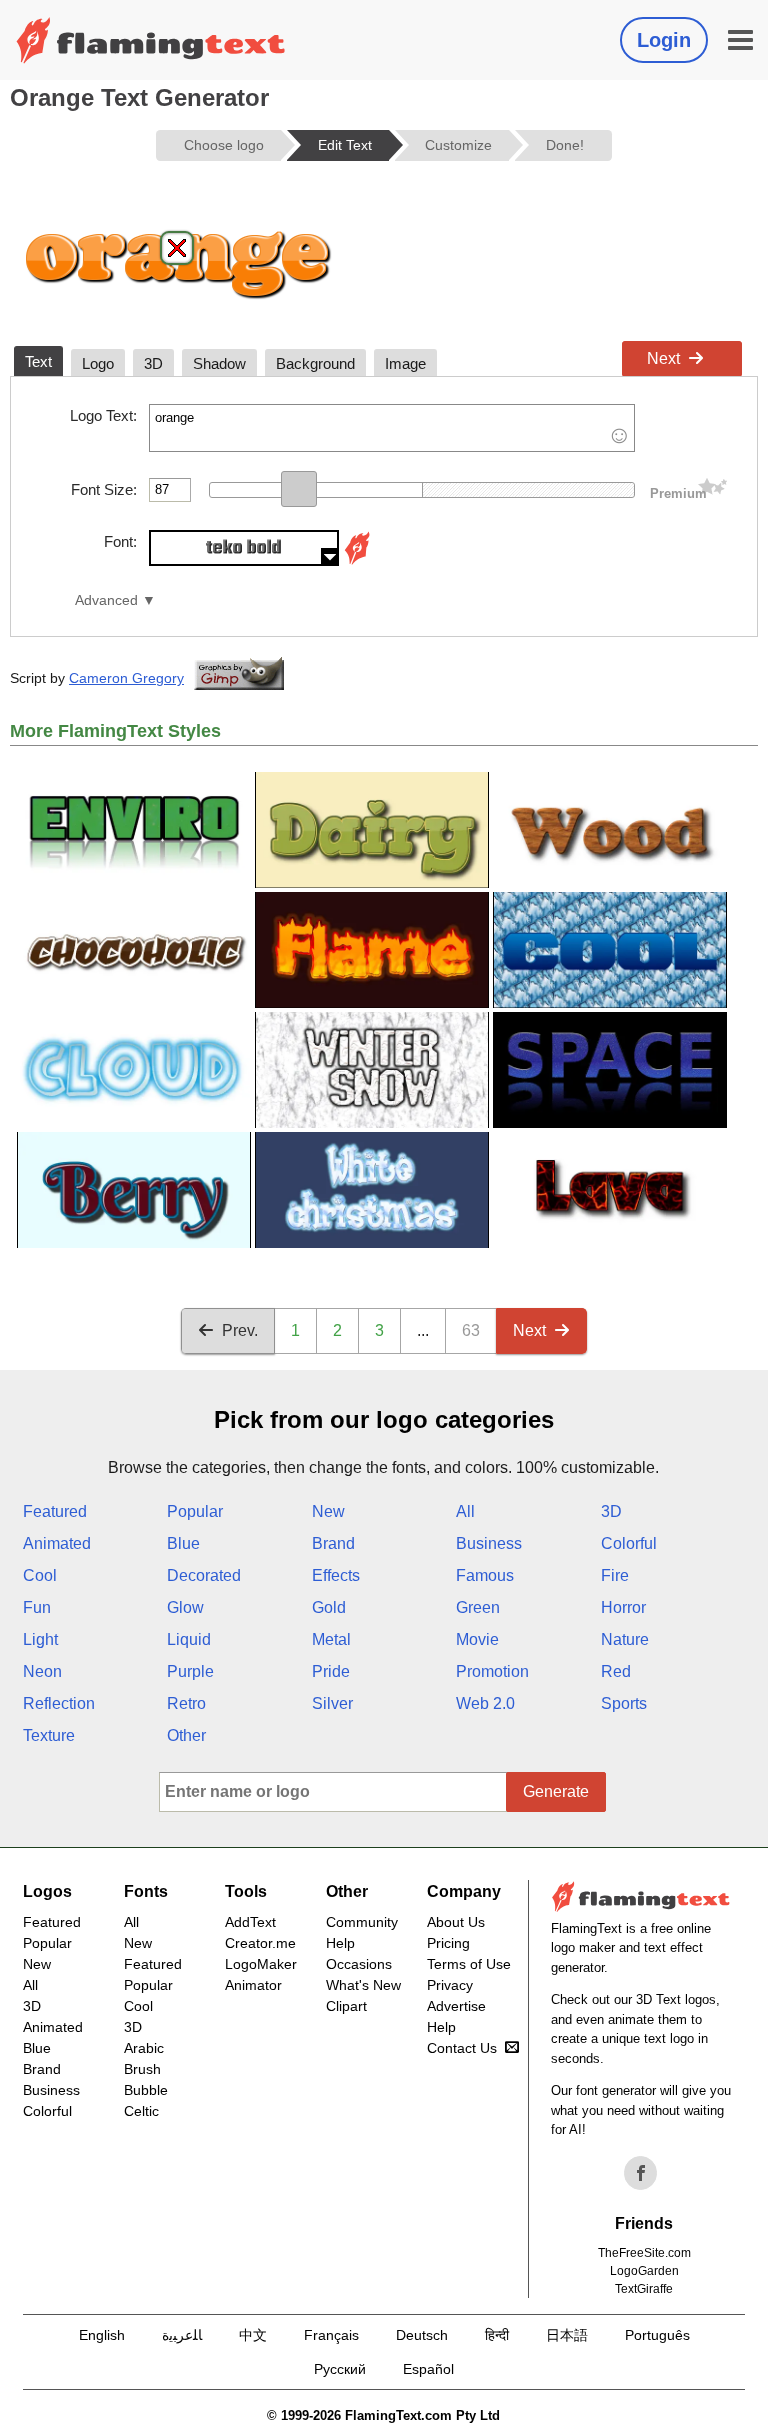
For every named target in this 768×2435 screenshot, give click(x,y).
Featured (55, 1511)
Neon (42, 1671)
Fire (615, 1575)
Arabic (144, 2048)
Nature (625, 1639)
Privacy (450, 1985)
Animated (57, 1543)
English (102, 2335)
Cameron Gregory (126, 678)
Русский (340, 2369)
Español (428, 2369)
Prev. (240, 1330)
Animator (253, 1985)
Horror (623, 1607)
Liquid (189, 1639)
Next (663, 358)
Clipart (346, 2006)
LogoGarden (644, 2271)
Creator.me (260, 1943)
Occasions (359, 1964)
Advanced (106, 600)
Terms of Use (469, 1964)
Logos (47, 1891)
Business (489, 1543)
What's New (363, 1985)
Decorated (204, 1575)
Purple (190, 1671)
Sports (624, 1703)
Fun (37, 1607)
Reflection (59, 1703)
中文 (253, 2335)
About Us (456, 1922)
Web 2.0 (485, 1703)
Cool (40, 1575)
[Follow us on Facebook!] (641, 2173)
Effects (336, 1575)
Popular (195, 1511)
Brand (333, 1543)
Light (40, 1639)
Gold (329, 1607)
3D (611, 1511)
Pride (331, 1671)
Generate (556, 1791)
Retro (186, 1703)
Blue (183, 1543)
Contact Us (462, 2048)
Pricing (448, 1943)
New (328, 1511)
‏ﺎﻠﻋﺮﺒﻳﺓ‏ (182, 2335)
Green (478, 1607)
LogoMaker (261, 1964)
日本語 (567, 2335)
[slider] (299, 489)
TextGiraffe (644, 2289)
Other (186, 1735)
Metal (331, 1639)
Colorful (629, 1543)
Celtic (141, 2111)
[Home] (151, 40)
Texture (49, 1735)
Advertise (456, 2006)
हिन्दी (497, 2335)
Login (664, 40)
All (465, 1511)
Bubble (146, 2090)
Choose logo (224, 145)
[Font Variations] (357, 560)
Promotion (492, 1671)
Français (331, 2335)
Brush (142, 2069)
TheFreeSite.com (644, 2253)
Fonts (146, 1891)
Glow (185, 1607)
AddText (250, 1922)
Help (340, 1943)
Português (657, 2335)
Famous (485, 1575)
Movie (477, 1639)
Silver (332, 1703)
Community (362, 1922)
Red (616, 1671)
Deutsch (422, 2335)
